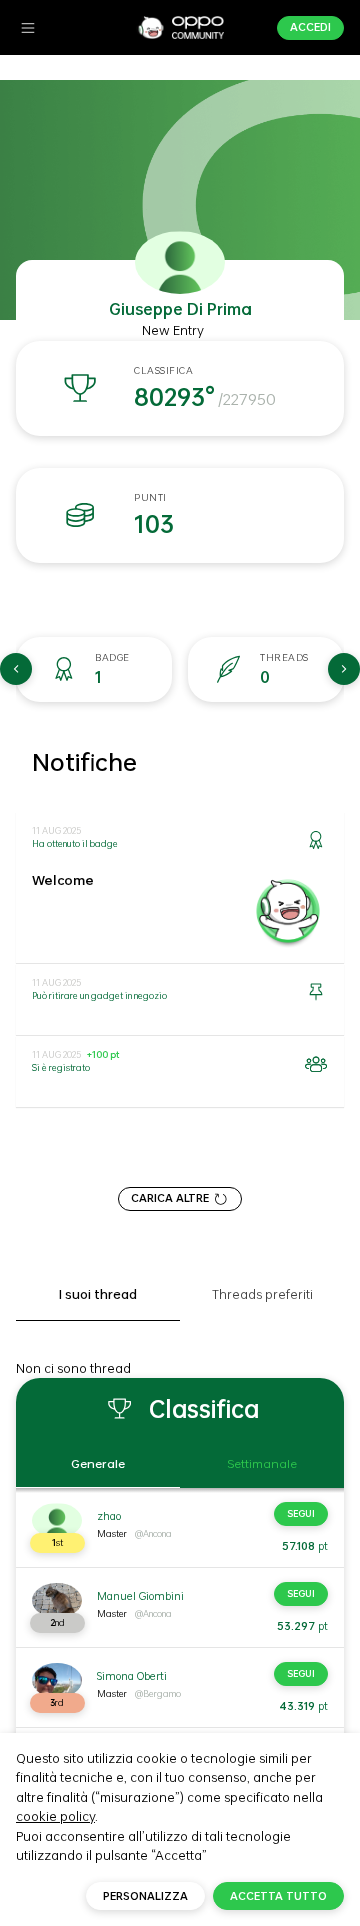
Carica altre (170, 1198)
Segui (301, 1513)
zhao (109, 1516)
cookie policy (55, 1816)
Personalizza (145, 1896)
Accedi (310, 27)
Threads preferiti (262, 1294)
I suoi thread (98, 1294)
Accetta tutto (278, 1896)
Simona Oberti (132, 1676)
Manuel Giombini (140, 1596)
